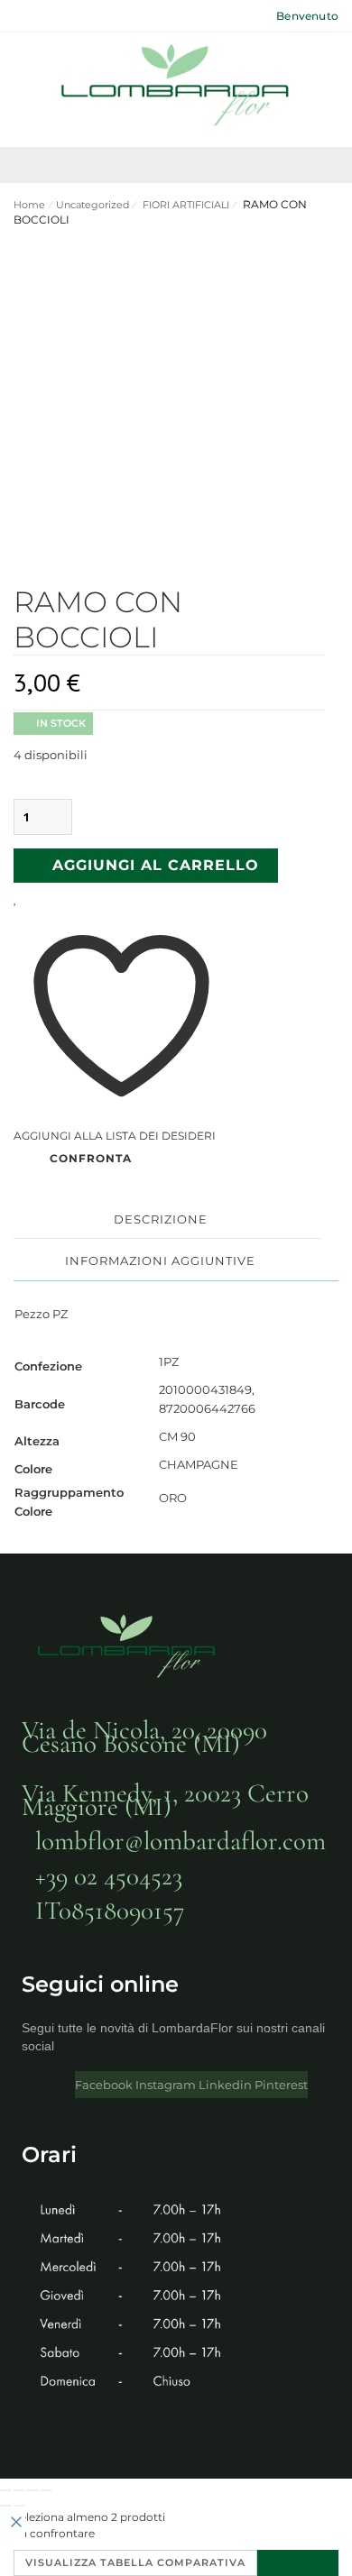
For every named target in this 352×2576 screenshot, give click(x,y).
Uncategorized (93, 205)
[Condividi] (32, 2490)
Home (29, 205)
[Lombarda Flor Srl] (176, 87)
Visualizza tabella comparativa (135, 2562)
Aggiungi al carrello (156, 865)
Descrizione (161, 1219)
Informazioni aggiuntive (160, 1260)
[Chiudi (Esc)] (46, 2490)
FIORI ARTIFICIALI (185, 205)
